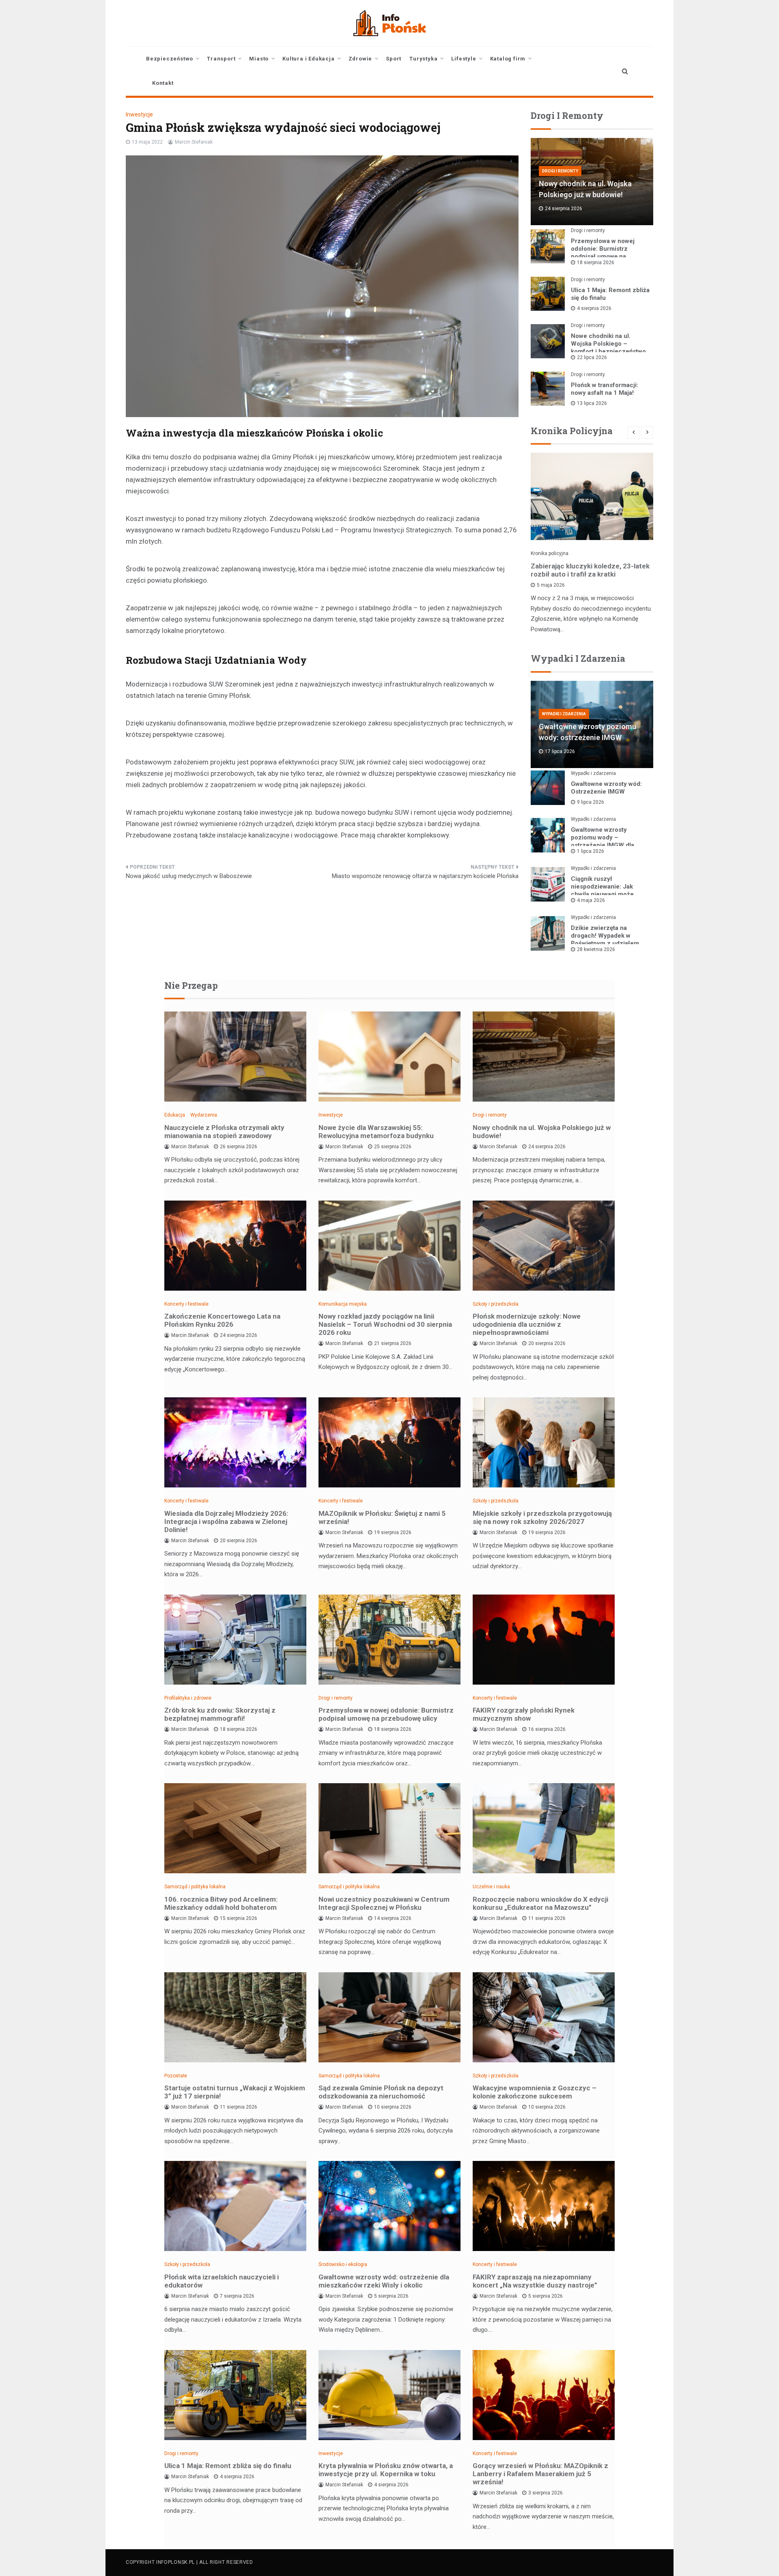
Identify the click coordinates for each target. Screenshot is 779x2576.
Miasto (259, 59)
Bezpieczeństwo (170, 59)
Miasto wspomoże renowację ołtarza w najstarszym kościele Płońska (425, 876)
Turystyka (423, 59)
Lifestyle (464, 59)
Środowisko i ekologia (343, 2264)
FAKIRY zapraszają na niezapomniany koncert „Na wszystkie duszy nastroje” (535, 2281)
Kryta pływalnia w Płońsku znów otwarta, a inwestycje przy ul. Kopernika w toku (386, 2470)
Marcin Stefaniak (194, 142)
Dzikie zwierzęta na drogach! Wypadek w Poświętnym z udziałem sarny (605, 939)
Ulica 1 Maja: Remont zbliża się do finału (228, 2466)
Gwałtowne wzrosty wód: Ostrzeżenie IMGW (606, 788)
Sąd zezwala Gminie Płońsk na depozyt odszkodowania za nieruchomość (381, 2092)
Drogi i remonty (560, 171)
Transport (221, 59)
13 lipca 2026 (592, 403)
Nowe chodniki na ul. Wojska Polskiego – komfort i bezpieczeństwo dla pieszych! (608, 348)
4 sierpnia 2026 (594, 308)
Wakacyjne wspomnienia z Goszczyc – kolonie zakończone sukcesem (535, 2092)
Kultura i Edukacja (308, 59)
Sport (394, 59)
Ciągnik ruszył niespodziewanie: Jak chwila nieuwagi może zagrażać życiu (602, 890)
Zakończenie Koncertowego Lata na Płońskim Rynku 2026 (222, 1320)
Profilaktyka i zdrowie (188, 1698)
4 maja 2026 (591, 900)
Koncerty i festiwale (186, 1304)
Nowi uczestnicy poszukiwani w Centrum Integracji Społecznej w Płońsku (384, 1903)
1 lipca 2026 (591, 851)
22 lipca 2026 (592, 357)
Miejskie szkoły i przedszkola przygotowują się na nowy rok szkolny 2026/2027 (542, 1517)
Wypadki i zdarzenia (564, 714)
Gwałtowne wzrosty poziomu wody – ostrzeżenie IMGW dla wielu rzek (603, 841)
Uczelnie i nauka (491, 1887)
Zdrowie (360, 59)
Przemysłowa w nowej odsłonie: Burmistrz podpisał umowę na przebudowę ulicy (603, 253)
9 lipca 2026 (591, 802)
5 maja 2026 (551, 585)
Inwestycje (139, 114)
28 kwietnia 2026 (596, 949)
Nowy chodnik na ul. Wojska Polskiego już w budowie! (542, 1132)
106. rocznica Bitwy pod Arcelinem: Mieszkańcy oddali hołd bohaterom (221, 1903)
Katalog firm (508, 59)
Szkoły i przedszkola (496, 1304)
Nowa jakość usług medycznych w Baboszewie (189, 876)
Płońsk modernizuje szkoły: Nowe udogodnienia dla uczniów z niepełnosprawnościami (527, 1324)
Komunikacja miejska (343, 1304)
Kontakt (163, 83)
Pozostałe (176, 2076)
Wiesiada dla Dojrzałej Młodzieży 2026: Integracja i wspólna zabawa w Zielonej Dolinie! (226, 1521)
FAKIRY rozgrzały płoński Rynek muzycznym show (524, 1714)
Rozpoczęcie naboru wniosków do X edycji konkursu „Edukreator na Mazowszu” (540, 1903)
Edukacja (175, 1115)
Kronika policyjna (550, 553)
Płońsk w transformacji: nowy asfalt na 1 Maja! (605, 389)
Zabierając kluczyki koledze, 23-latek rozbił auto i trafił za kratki (590, 570)
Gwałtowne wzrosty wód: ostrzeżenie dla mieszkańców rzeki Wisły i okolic (384, 2281)
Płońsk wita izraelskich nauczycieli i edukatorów (222, 2281)
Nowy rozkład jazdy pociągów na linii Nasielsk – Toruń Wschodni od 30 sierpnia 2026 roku (385, 1324)
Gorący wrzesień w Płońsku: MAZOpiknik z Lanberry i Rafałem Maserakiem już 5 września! (540, 2474)
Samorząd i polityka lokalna (195, 1887)
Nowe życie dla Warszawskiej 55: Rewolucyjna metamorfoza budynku (376, 1132)
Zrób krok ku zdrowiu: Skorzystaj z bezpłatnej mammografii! (220, 1714)
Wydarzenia (204, 1115)
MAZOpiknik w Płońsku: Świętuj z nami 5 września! (382, 1517)
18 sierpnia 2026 (596, 263)
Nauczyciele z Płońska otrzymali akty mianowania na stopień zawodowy (224, 1132)
